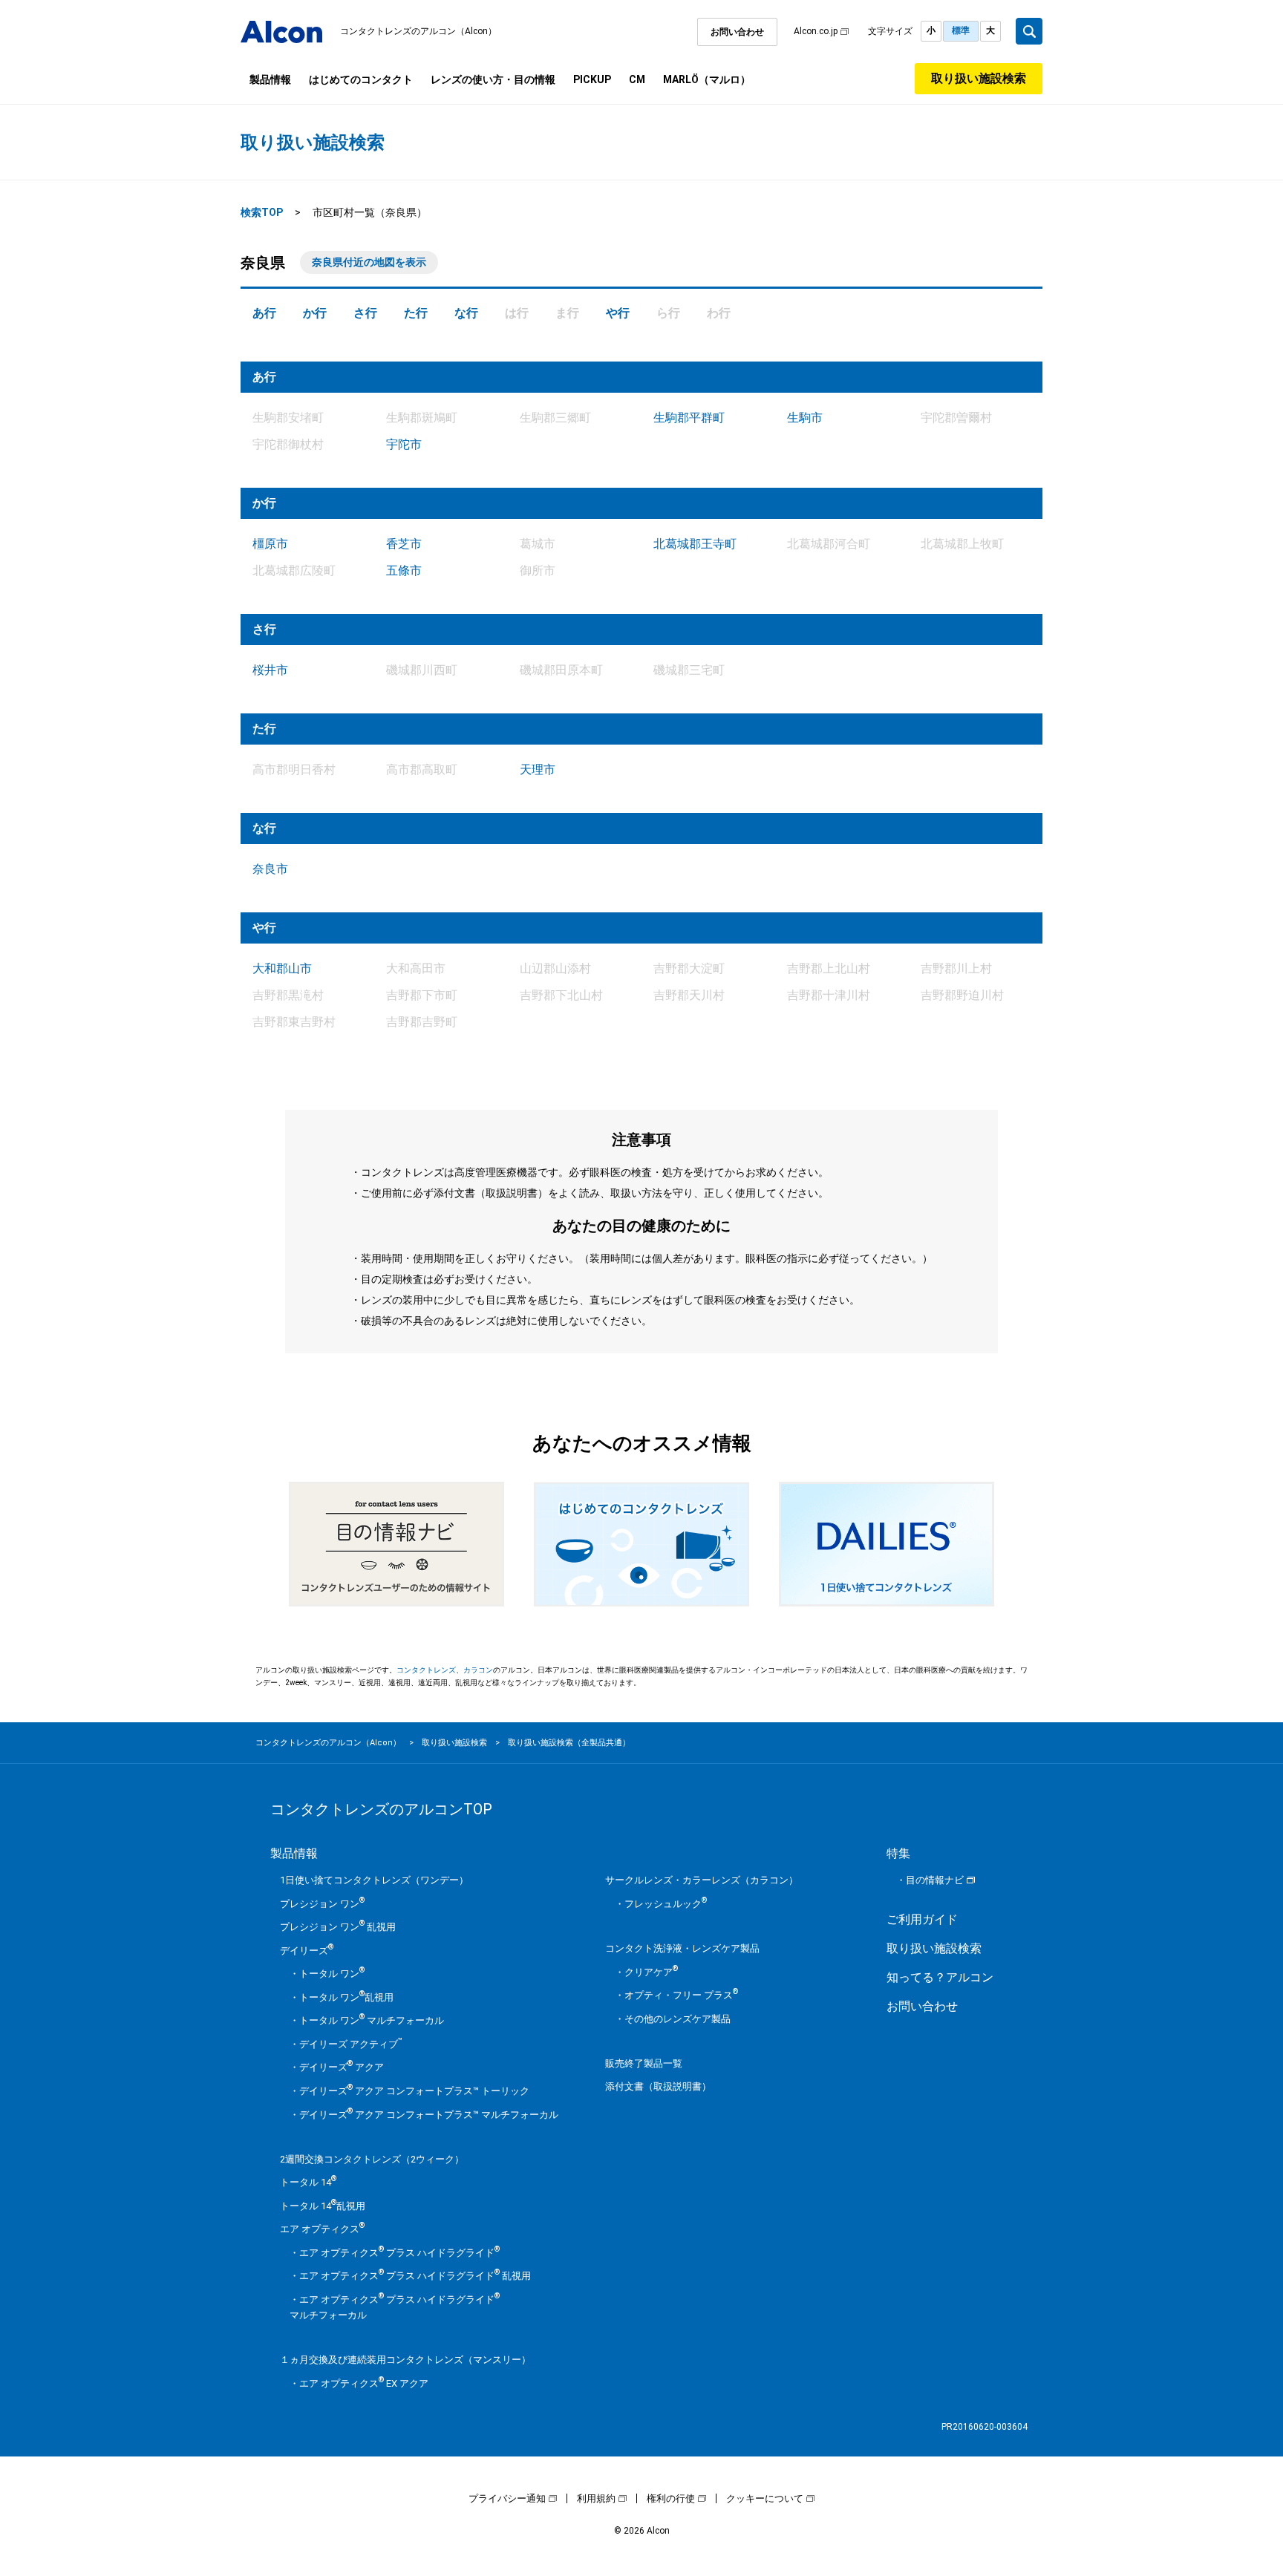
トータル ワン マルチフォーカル (372, 2020)
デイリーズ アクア (342, 2067)
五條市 (404, 571)
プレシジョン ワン (322, 1904)
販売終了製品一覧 (644, 2063)
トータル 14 (308, 2182)
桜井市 (270, 670)
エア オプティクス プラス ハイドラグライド (399, 2253)
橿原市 (270, 544)
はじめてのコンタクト (361, 79)
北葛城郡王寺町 (695, 544)
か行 (315, 313)
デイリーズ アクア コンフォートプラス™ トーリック (414, 2091)
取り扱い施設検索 (979, 78)
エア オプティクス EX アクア (364, 2383)
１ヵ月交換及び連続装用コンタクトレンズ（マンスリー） (405, 2360)
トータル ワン (332, 1974)
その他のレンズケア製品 (678, 2019)
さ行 (365, 313)
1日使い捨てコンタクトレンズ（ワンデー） (374, 1880)
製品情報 (270, 79)
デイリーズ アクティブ (351, 2044)
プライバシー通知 (507, 2498)
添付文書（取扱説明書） (658, 2086)
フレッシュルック (666, 1904)
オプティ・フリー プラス (681, 1995)
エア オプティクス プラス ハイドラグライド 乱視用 (415, 2276)
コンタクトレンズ (426, 1670)
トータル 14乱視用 (323, 2206)
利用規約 (596, 2498)
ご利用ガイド (922, 1919)
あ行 (264, 313)
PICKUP (592, 79)
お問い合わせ (737, 32)
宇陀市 (404, 444)
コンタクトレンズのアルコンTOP (381, 1809)
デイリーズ (307, 1951)
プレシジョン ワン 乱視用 (338, 1927)
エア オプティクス (322, 2229)
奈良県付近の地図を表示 (369, 262)
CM (637, 79)
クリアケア (651, 1972)
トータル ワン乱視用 (346, 1997)
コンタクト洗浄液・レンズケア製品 (682, 1948)
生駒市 (805, 418)
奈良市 (270, 869)
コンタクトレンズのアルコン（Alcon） (418, 31)
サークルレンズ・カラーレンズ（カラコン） (702, 1880)
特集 (898, 1853)
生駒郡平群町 (689, 418)
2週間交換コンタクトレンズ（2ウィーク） (372, 2159)
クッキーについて (765, 2498)
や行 (618, 313)
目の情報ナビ (935, 1880)
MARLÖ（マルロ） (707, 79)
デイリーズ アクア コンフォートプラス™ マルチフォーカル (429, 2115)
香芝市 (404, 544)
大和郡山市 (282, 968)
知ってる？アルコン (940, 1977)
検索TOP (262, 212)
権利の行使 (671, 2498)
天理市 (538, 769)
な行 (466, 313)
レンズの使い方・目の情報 (493, 79)
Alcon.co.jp (816, 31)
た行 (416, 313)
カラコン (478, 1670)
